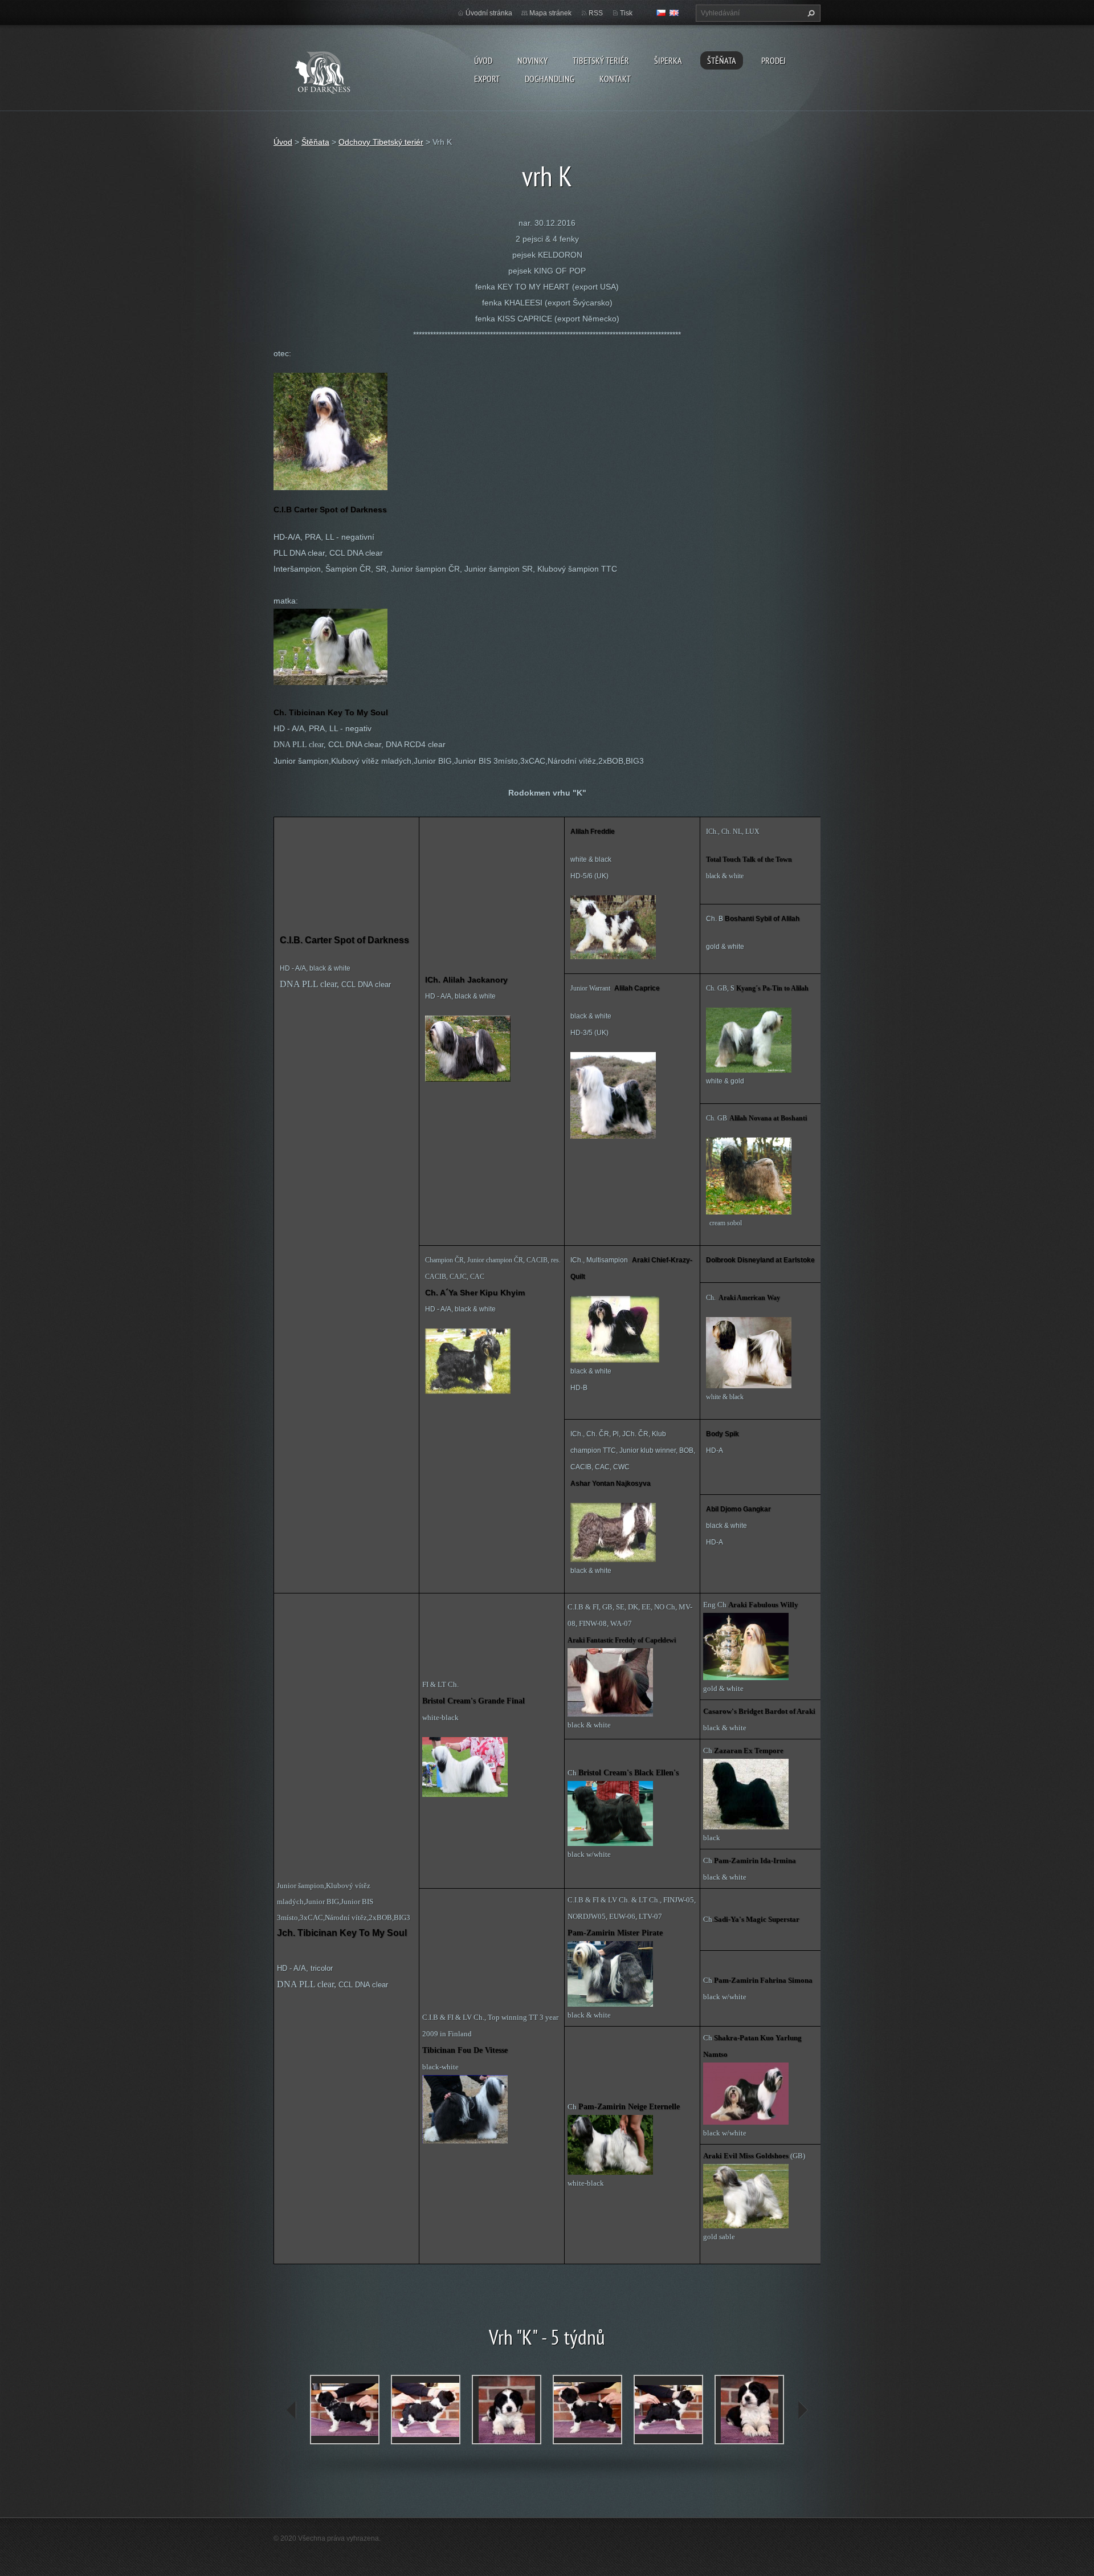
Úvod (483, 60)
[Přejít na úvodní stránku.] (334, 70)
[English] (674, 13)
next (802, 2410)
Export (487, 79)
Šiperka (668, 60)
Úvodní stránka (489, 13)
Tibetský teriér (601, 60)
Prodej (773, 60)
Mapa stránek (550, 13)
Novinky (532, 60)
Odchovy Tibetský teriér (381, 142)
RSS (596, 13)
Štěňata (722, 60)
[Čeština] (661, 13)
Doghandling (550, 79)
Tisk (626, 13)
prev (292, 2410)
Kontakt (615, 79)
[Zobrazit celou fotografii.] (345, 2410)
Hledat (810, 13)
